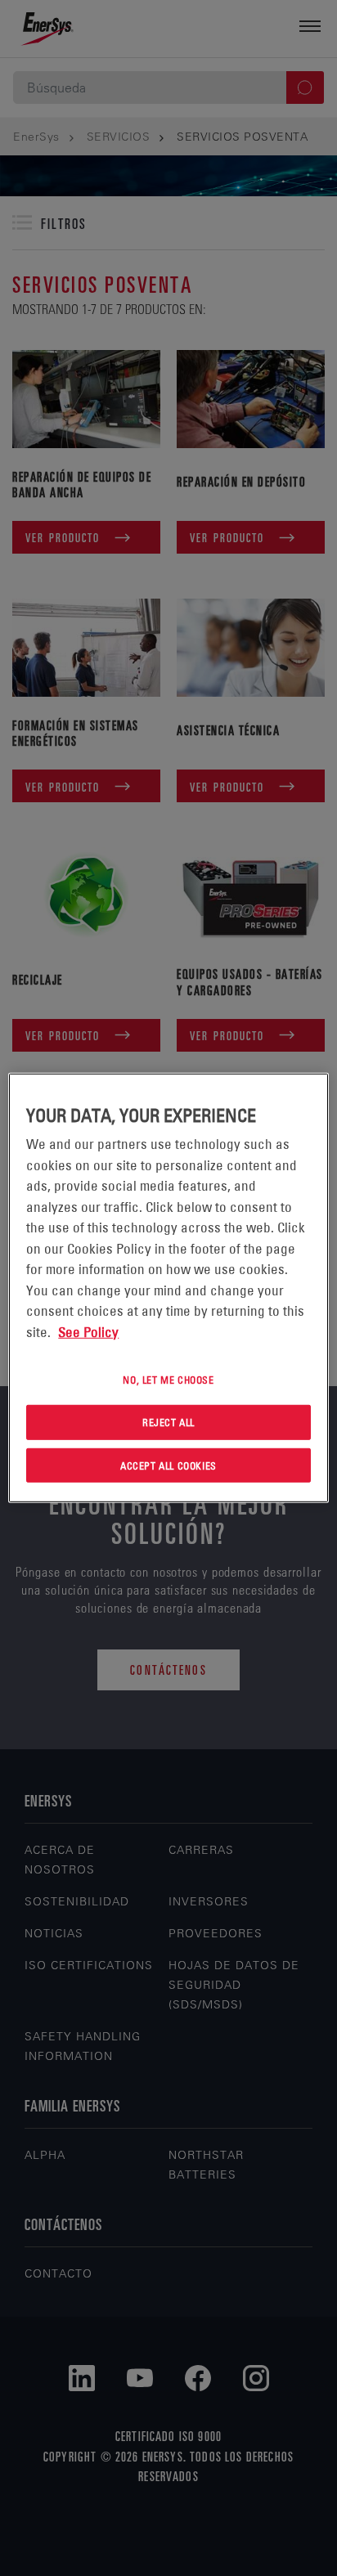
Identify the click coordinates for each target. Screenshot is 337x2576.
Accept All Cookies (168, 1465)
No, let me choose (168, 1380)
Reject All (168, 1422)
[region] (168, 1288)
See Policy (88, 1331)
